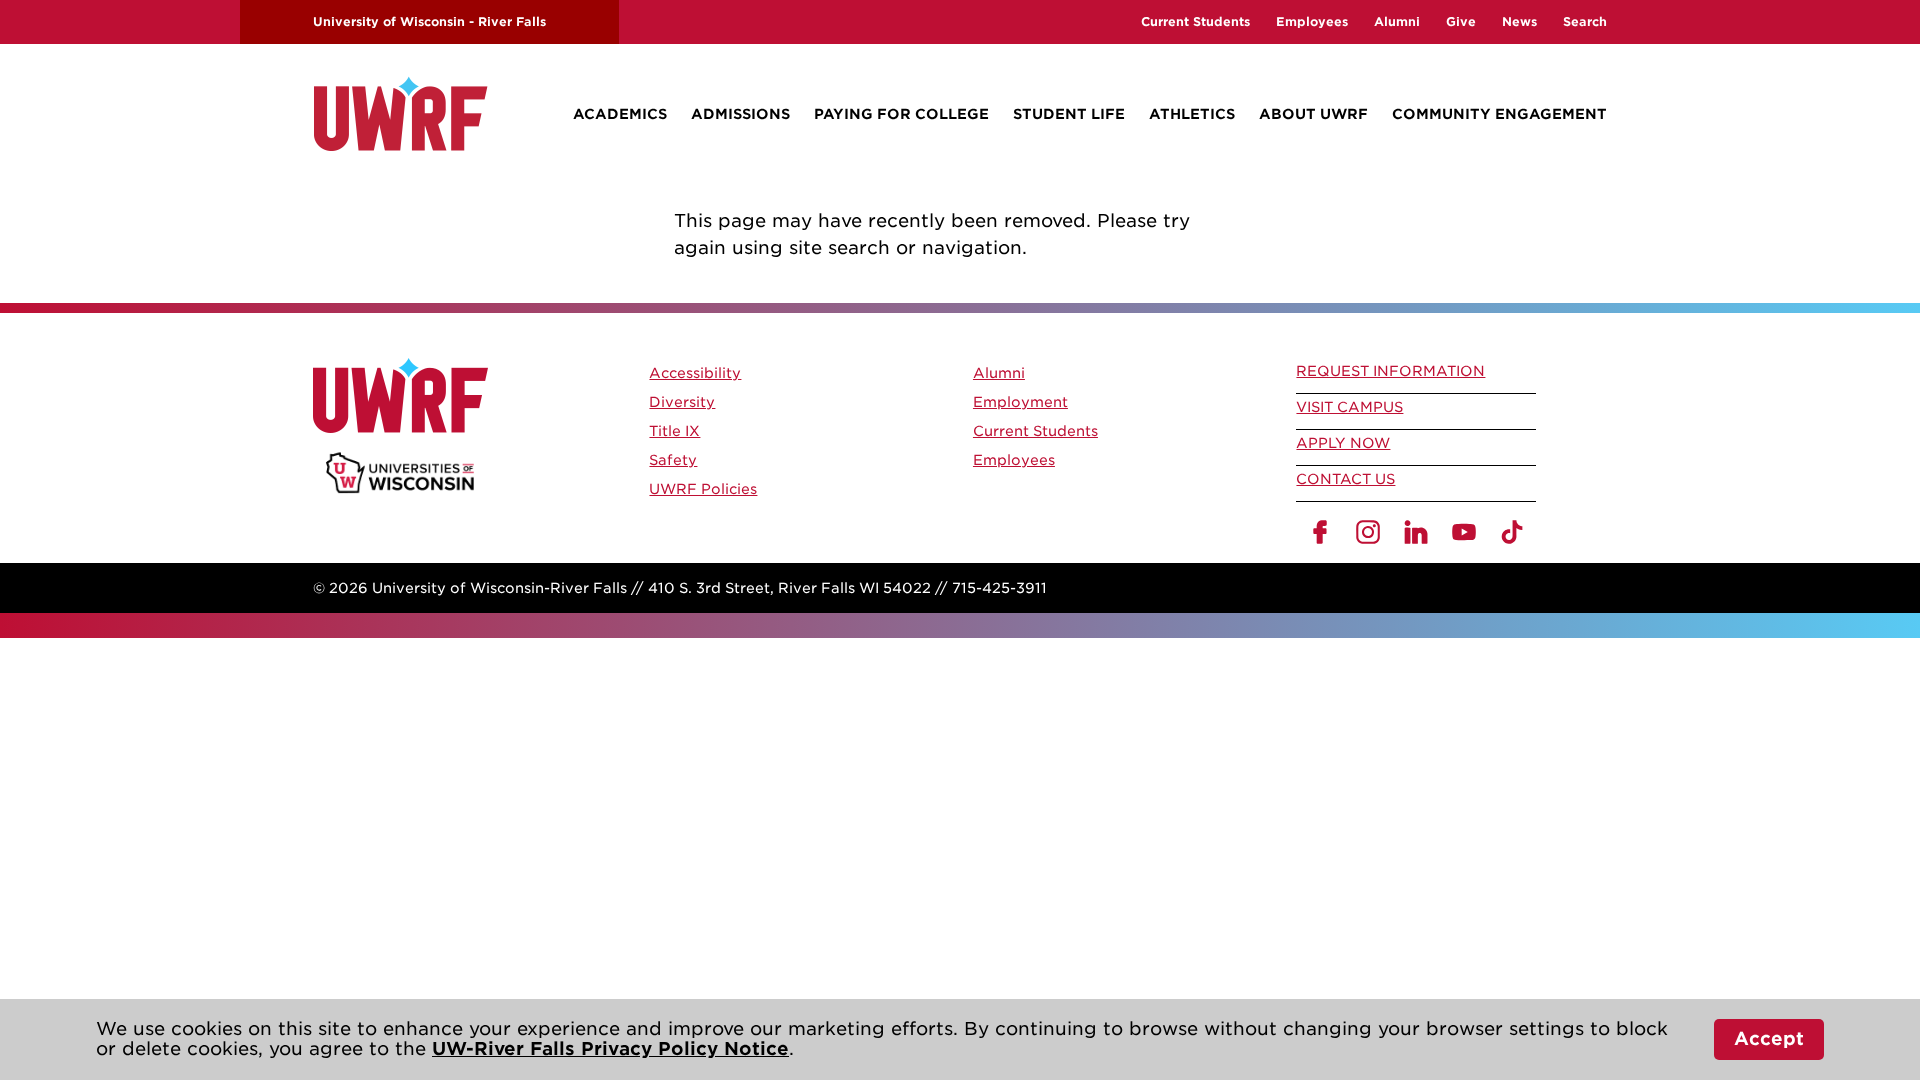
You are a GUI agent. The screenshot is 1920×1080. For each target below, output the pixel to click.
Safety (673, 460)
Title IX (674, 431)
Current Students (1195, 21)
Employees (1312, 21)
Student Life (1069, 114)
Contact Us (1345, 479)
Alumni (1397, 21)
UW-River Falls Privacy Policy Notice (610, 1048)
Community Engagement (1499, 114)
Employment (1020, 402)
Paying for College (901, 114)
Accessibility (695, 373)
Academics (620, 114)
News (1519, 21)
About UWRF (1313, 114)
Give (1461, 21)
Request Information (1390, 371)
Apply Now (1343, 443)
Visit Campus (1349, 407)
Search (1585, 21)
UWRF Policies (703, 489)
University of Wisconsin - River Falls (429, 21)
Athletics (1192, 114)
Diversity (682, 402)
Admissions (740, 114)
